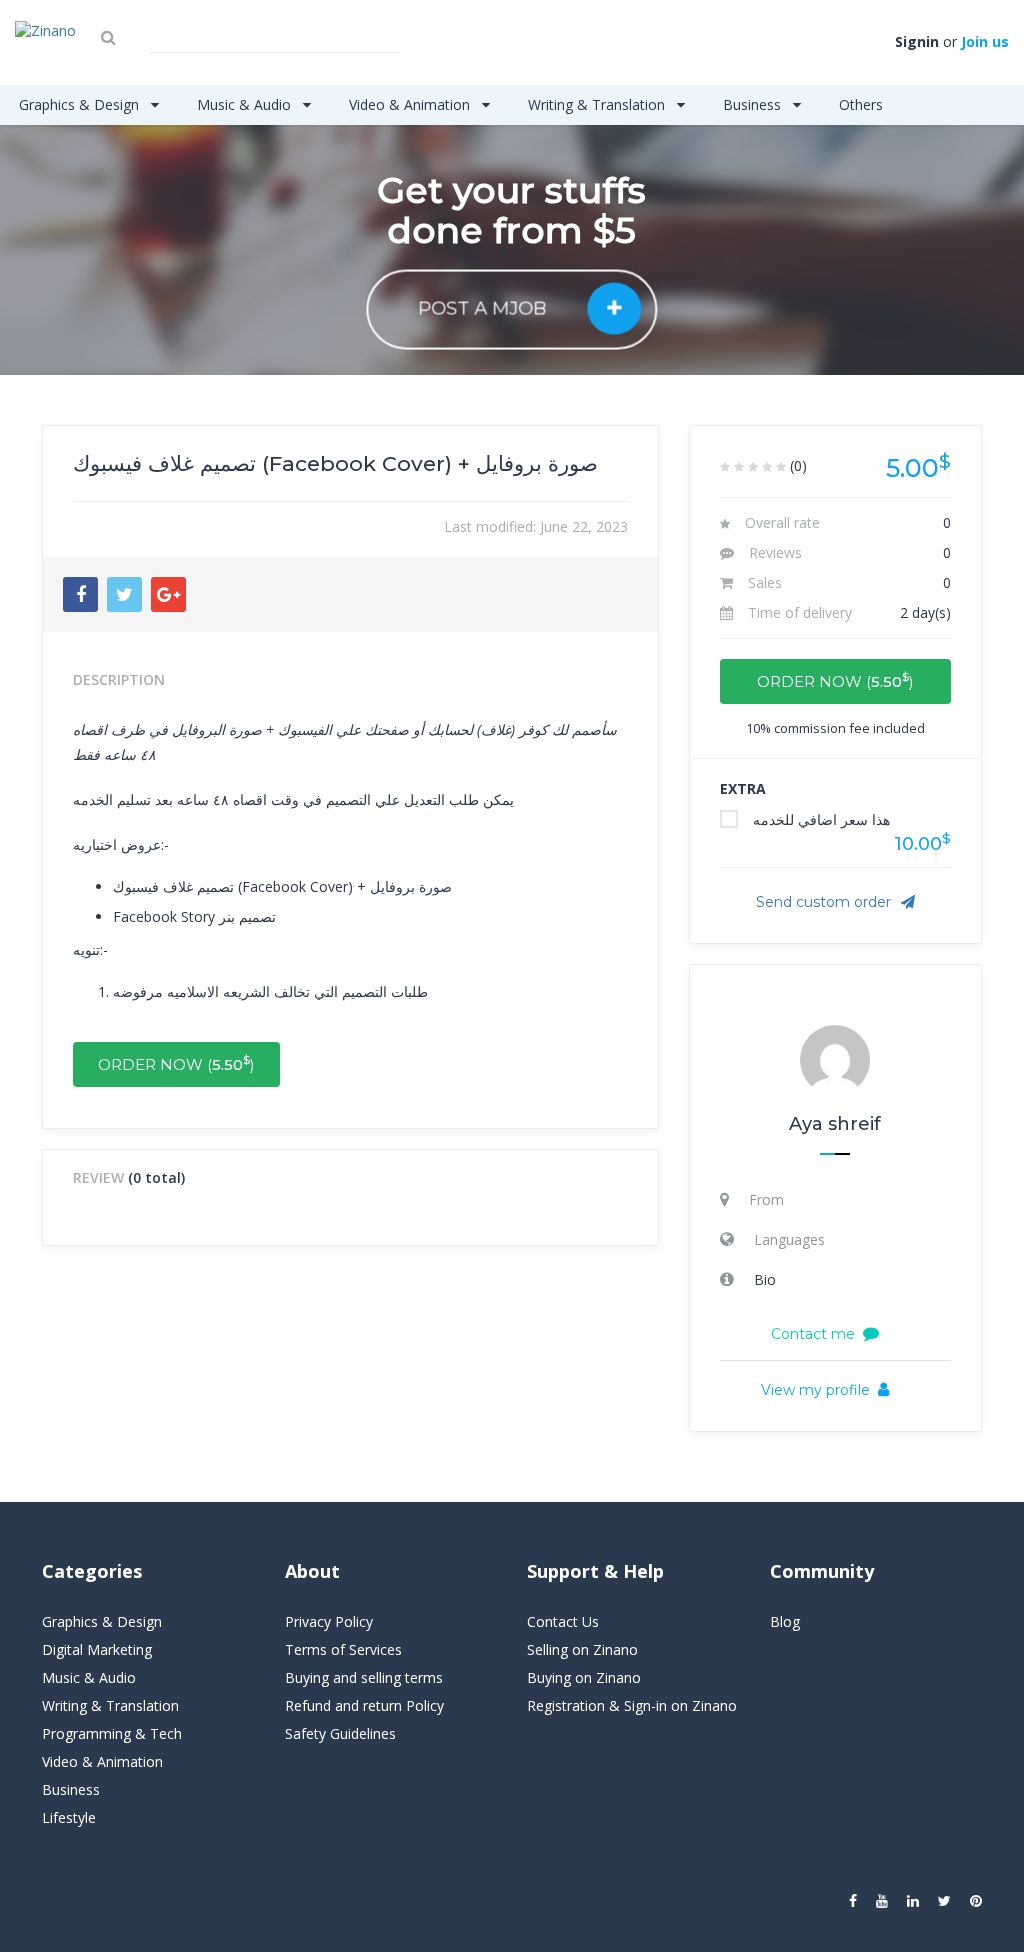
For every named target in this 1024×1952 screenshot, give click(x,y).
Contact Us (563, 1621)
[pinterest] (976, 1901)
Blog (785, 1621)
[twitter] (944, 1901)
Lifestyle (69, 1817)
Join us (985, 41)
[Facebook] (80, 594)
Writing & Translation (598, 104)
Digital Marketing (97, 1649)
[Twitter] (124, 594)
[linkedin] (913, 1901)
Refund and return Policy (364, 1705)
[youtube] (882, 1901)
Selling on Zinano (582, 1649)
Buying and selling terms (364, 1677)
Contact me (813, 1334)
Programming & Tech (112, 1733)
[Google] (168, 594)
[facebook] (853, 1901)
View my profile (815, 1390)
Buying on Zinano (584, 1677)
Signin (917, 41)
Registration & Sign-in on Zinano (632, 1705)
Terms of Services (343, 1649)
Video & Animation (411, 104)
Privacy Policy (329, 1621)
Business (754, 104)
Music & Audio (246, 104)
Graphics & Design (81, 104)
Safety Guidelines (340, 1733)
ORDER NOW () (176, 1064)
